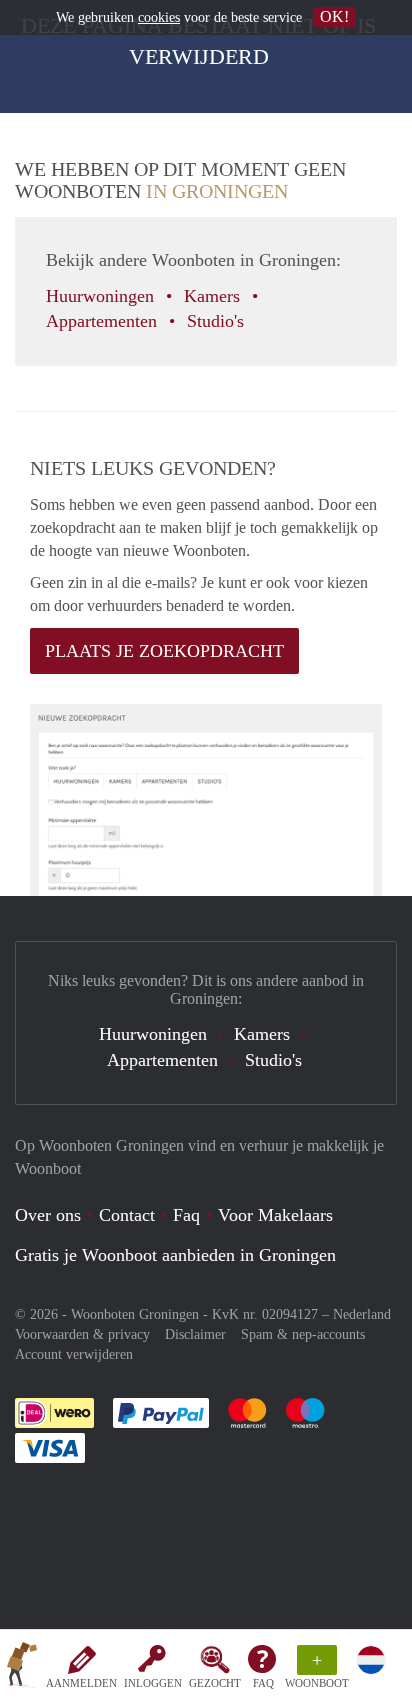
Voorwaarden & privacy (82, 1334)
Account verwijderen (74, 1354)
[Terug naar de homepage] (22, 1668)
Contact (127, 1215)
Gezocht (215, 1683)
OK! (334, 16)
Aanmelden (81, 1683)
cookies (159, 17)
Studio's (218, 321)
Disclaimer (195, 1334)
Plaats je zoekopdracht (164, 651)
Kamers (214, 296)
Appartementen (104, 321)
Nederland (362, 1314)
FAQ (263, 1683)
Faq (186, 1215)
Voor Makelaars (275, 1215)
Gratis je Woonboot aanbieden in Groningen (175, 1255)
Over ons (48, 1215)
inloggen (153, 1683)
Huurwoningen (102, 296)
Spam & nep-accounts (303, 1334)
